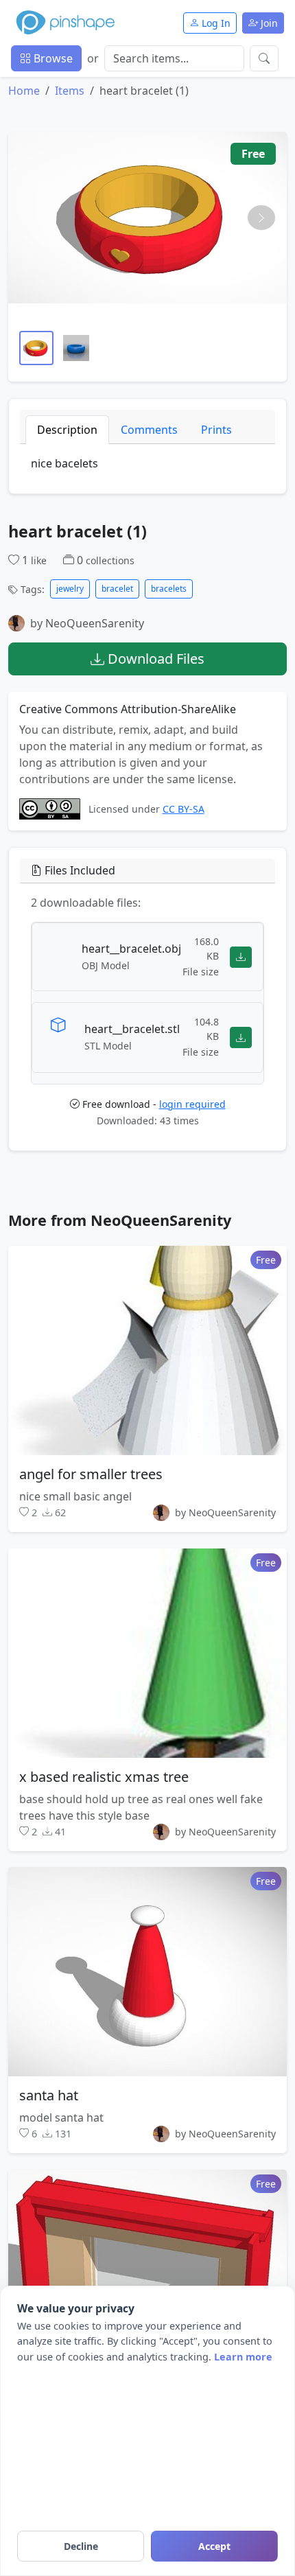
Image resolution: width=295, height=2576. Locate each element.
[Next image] (261, 218)
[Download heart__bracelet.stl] (241, 1037)
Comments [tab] (149, 430)
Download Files (154, 659)
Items (70, 91)
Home (24, 91)
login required (192, 1104)
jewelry (70, 589)
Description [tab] (67, 430)
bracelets (169, 589)
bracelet (117, 589)
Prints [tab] (216, 430)
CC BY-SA (184, 809)
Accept (214, 2546)
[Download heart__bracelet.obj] (241, 957)
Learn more (243, 2357)
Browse (52, 58)
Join (268, 23)
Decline (81, 2546)
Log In (215, 23)
